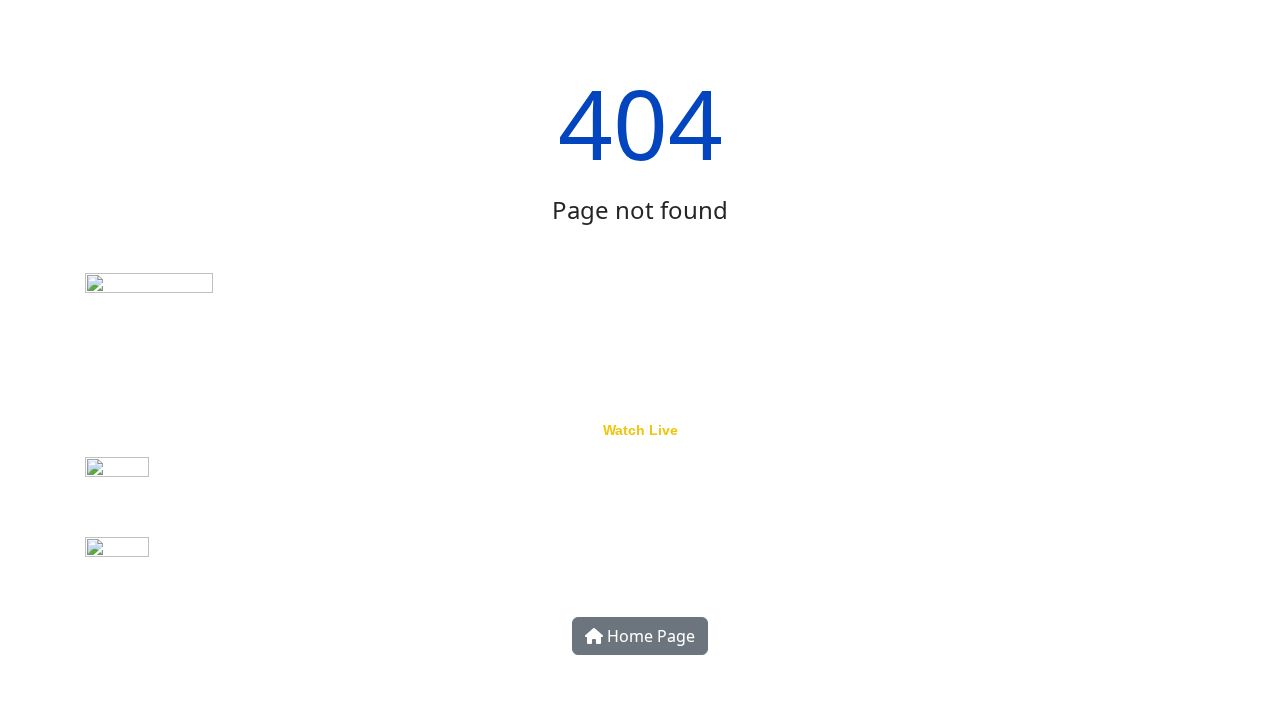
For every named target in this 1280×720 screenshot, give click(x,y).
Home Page (649, 636)
